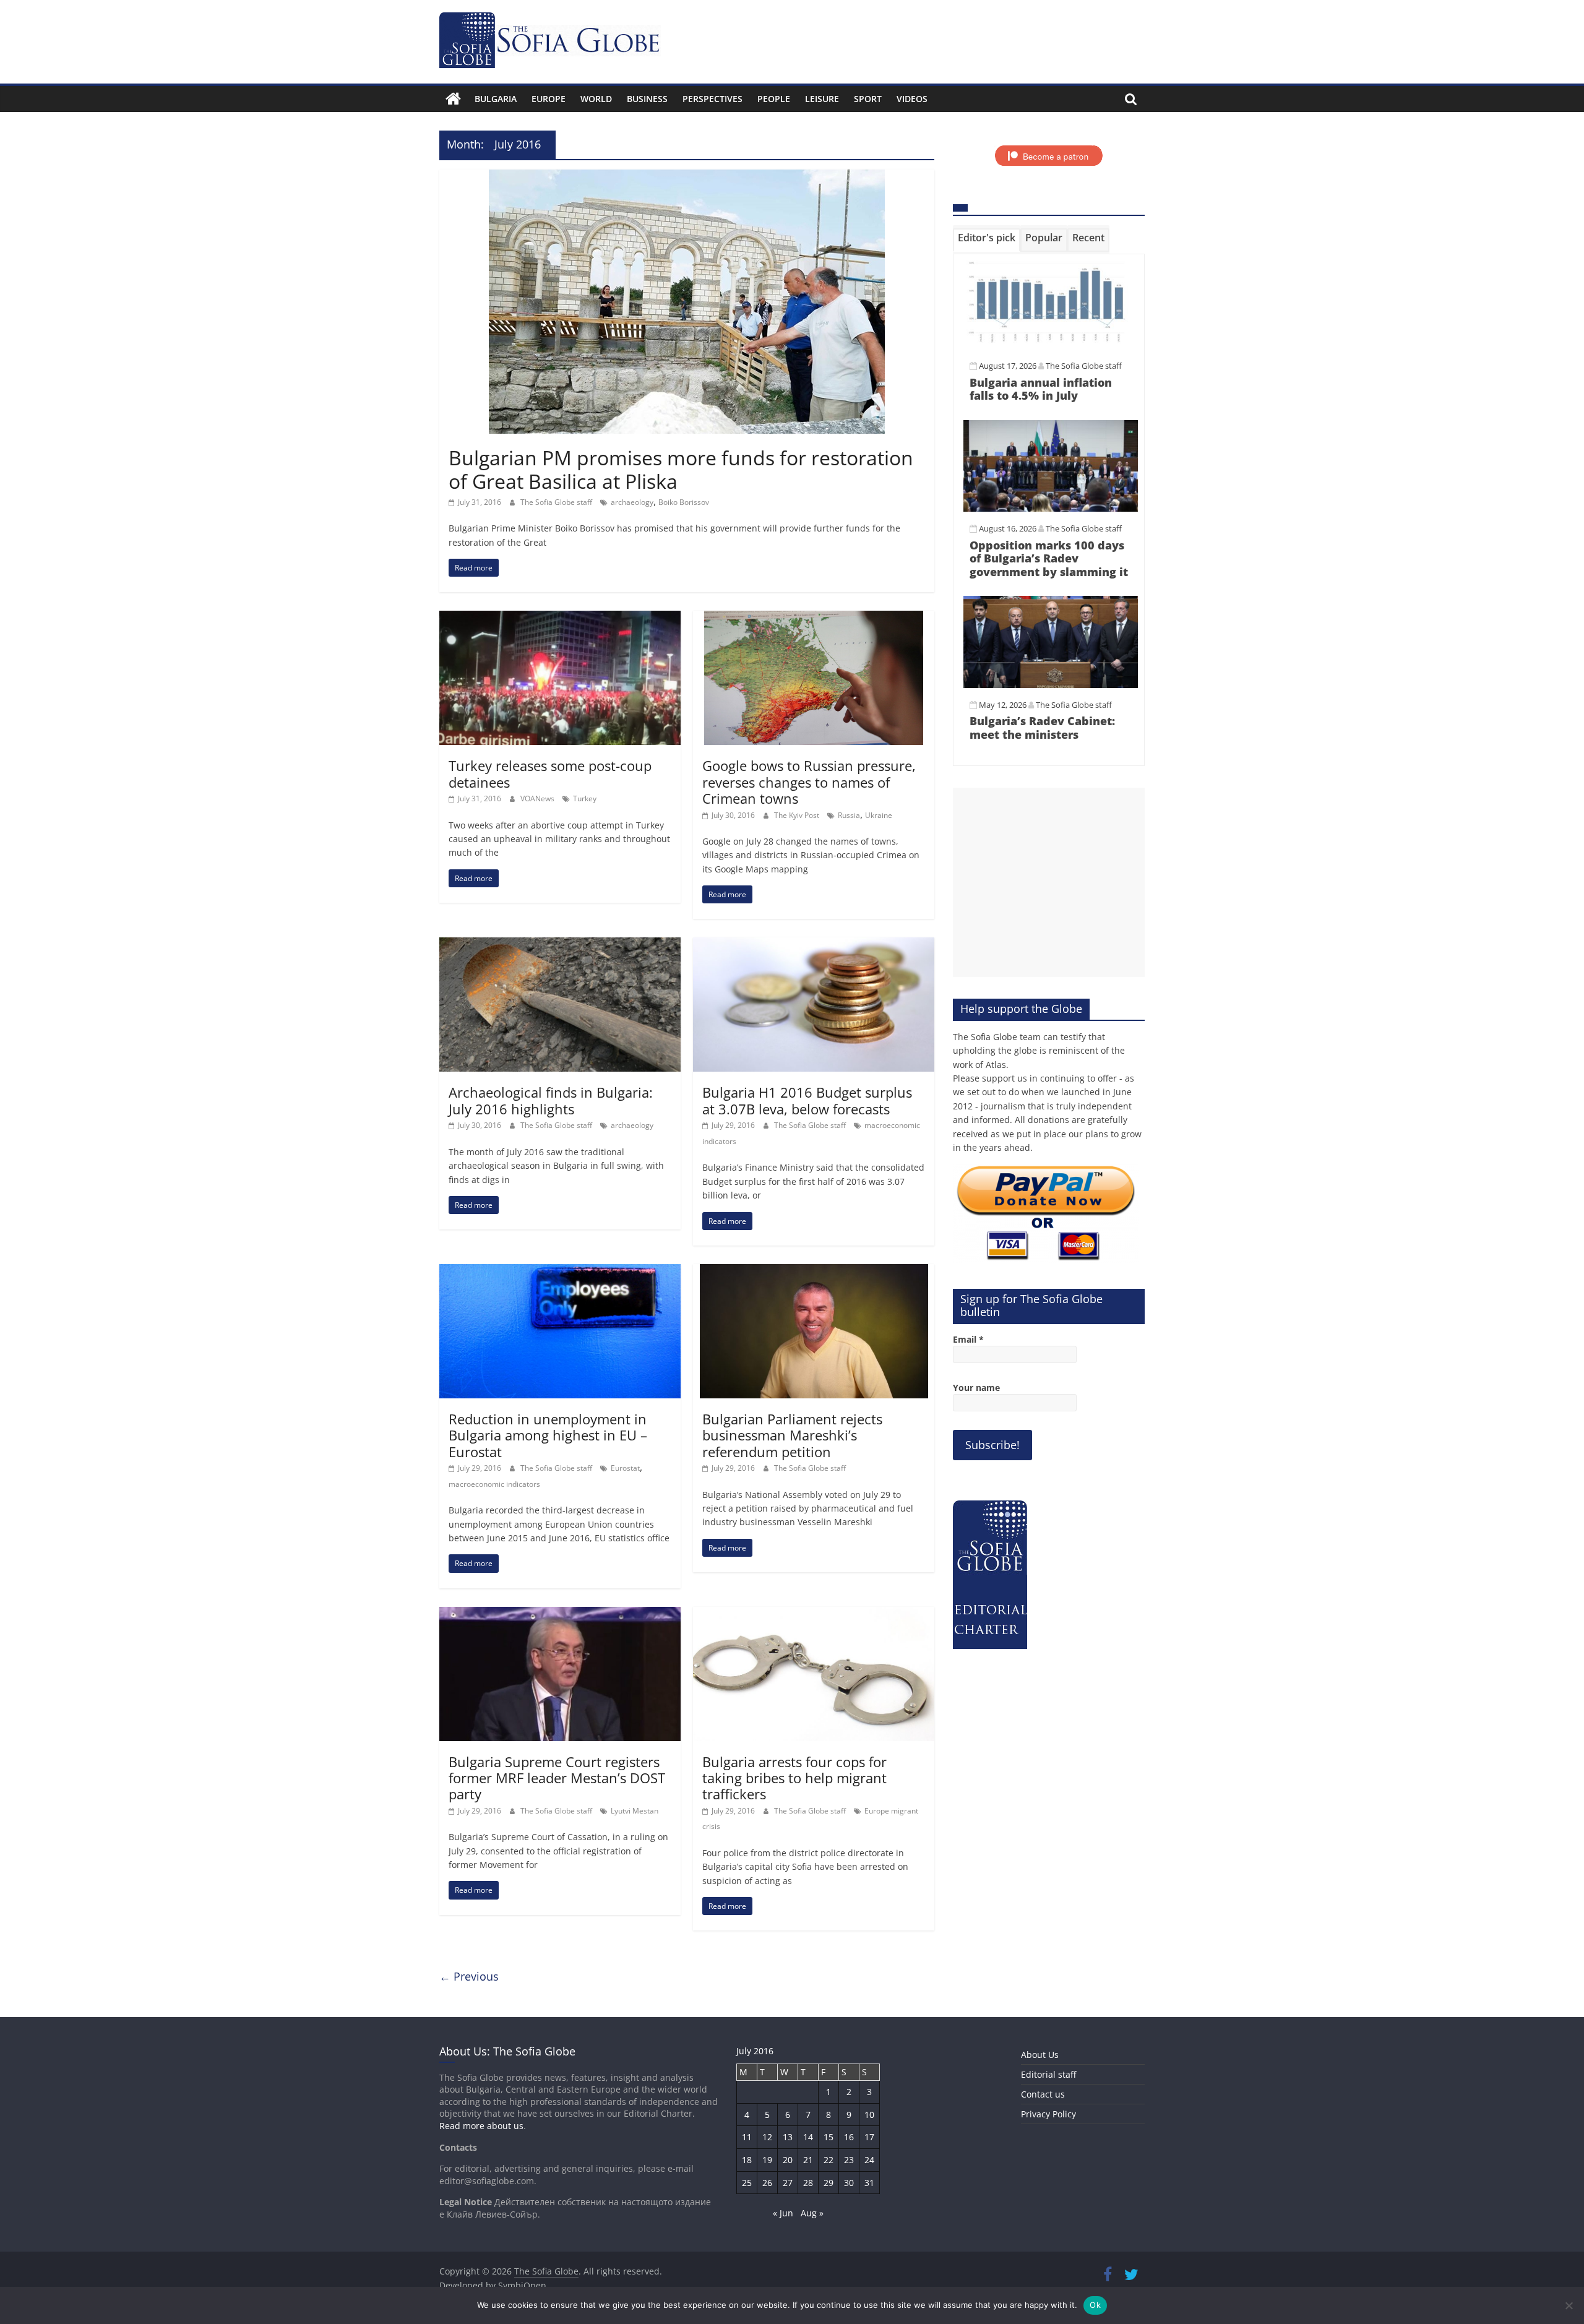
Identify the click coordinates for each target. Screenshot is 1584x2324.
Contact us (1043, 2094)
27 (788, 2183)
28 (808, 2183)
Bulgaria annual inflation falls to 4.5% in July (1041, 389)
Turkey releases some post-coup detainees (550, 773)
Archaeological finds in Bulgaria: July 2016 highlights (551, 1100)
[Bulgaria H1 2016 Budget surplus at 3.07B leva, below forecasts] (814, 945)
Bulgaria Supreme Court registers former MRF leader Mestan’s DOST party (557, 1778)
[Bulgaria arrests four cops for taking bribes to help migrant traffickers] (814, 1614)
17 (869, 2137)
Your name (976, 1388)
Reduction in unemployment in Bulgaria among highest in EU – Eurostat (548, 1435)
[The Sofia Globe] (453, 99)
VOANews (538, 798)
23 (849, 2160)
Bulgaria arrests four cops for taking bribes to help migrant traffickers (794, 1778)
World (596, 99)
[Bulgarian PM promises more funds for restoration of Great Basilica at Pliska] (687, 177)
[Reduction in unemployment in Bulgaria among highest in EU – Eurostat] (560, 1272)
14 (808, 2137)
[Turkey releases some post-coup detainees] (560, 618)
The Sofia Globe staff (557, 502)
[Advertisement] (1049, 882)
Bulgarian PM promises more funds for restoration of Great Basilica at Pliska (681, 469)
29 (829, 2183)
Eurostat (625, 1468)
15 (829, 2137)
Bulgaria (496, 99)
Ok (1095, 2305)
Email (968, 1339)
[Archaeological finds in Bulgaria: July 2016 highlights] (560, 945)
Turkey (585, 798)
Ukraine (879, 815)
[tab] (987, 240)
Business (647, 99)
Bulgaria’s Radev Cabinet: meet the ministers (1042, 728)
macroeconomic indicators (494, 1484)
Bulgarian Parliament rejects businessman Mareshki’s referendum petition (792, 1435)
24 (869, 2160)
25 (747, 2183)
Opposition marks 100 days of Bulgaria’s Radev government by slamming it (1049, 558)
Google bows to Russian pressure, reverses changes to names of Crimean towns (809, 782)
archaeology (632, 502)
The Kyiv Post (798, 815)
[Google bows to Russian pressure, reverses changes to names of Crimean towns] (814, 618)
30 (849, 2183)
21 (808, 2160)
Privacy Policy (1048, 2114)
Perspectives (712, 99)
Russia (849, 815)
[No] (1569, 2305)
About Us (1040, 2055)
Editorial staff (1048, 2074)
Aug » (812, 2213)
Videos (912, 99)
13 (788, 2137)
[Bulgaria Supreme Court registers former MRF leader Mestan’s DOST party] (560, 1614)
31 (869, 2183)
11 (747, 2137)
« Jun (783, 2213)
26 (767, 2183)
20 (788, 2160)
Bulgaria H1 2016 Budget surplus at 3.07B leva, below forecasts (807, 1100)
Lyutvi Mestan (635, 1811)
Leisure (822, 99)
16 (849, 2137)
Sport (868, 99)
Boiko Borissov (684, 502)
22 (829, 2160)
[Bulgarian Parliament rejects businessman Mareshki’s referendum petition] (814, 1272)
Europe (549, 99)
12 (767, 2137)
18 (747, 2160)
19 (767, 2160)
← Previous (469, 1976)
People (774, 99)
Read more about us (481, 2126)
